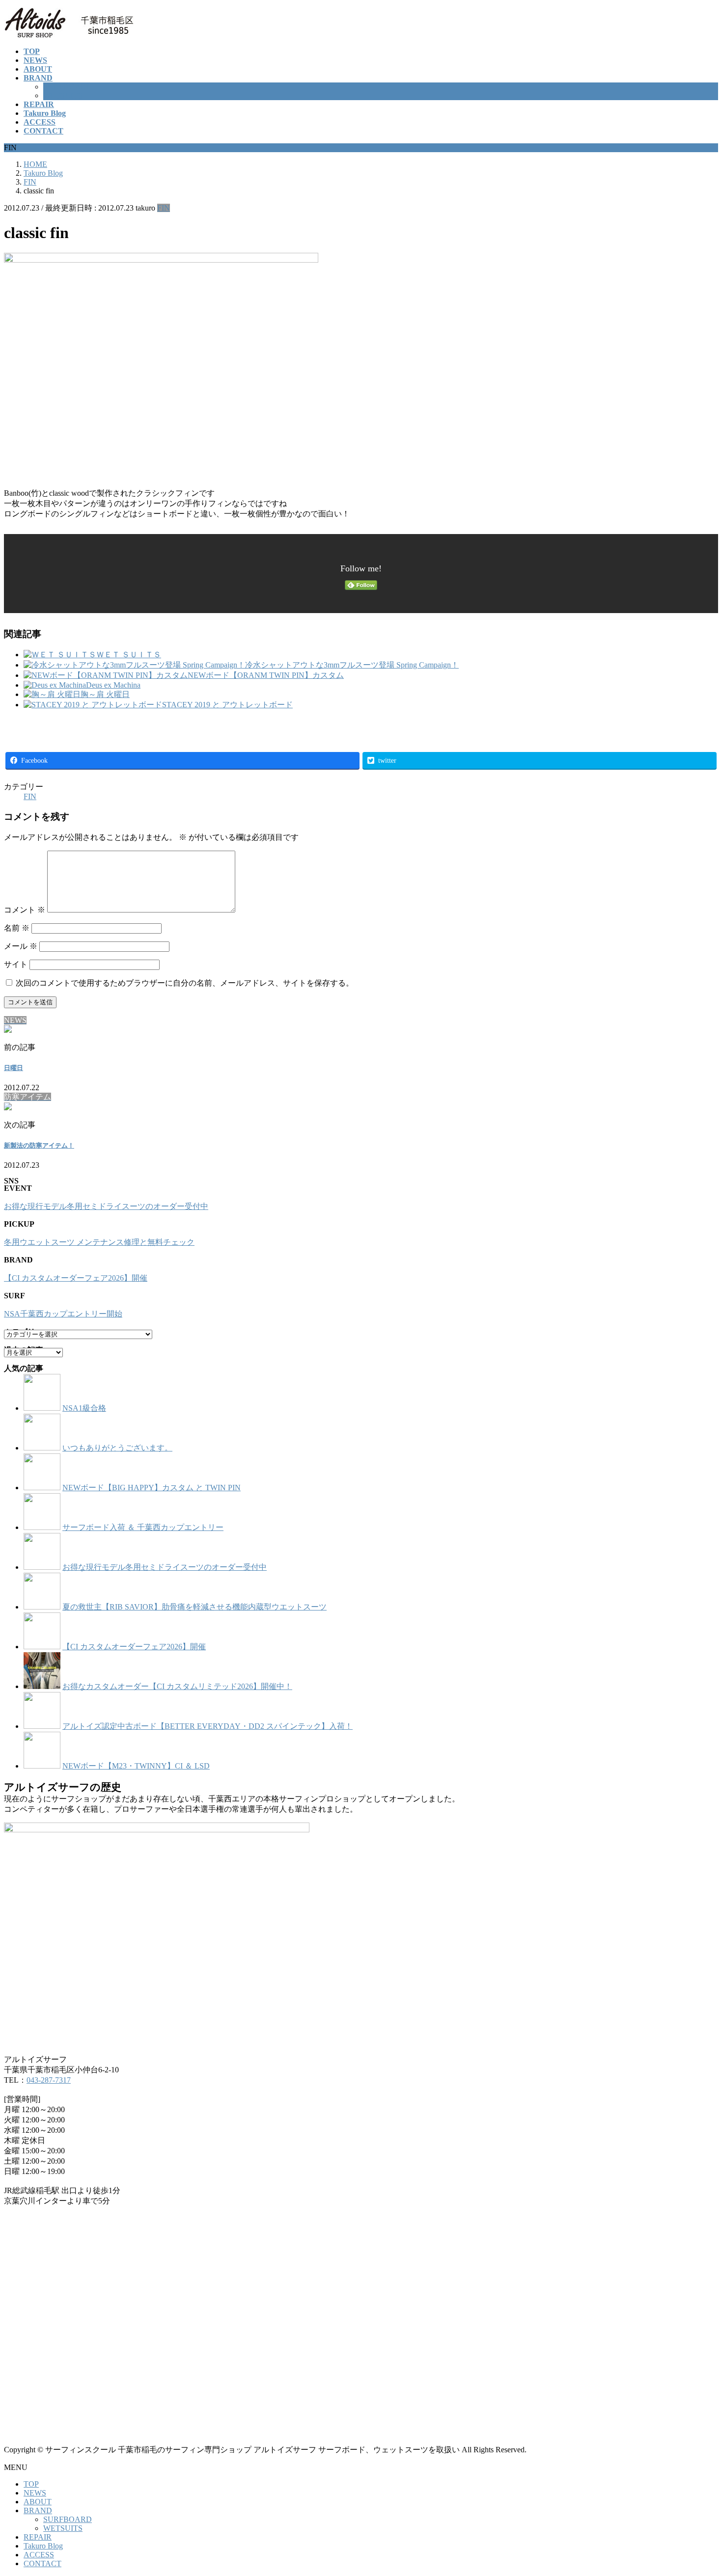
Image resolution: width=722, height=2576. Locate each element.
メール (21, 946)
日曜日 (14, 1068)
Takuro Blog (43, 2546)
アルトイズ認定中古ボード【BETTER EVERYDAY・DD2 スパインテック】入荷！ (208, 1726)
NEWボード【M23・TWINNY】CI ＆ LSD (136, 1766)
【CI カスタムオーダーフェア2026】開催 (76, 1278)
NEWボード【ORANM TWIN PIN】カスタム (266, 675)
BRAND (38, 2510)
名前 (17, 928)
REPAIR (38, 2537)
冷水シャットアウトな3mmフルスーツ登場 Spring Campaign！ (352, 665)
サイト (16, 964)
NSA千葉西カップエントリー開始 (63, 1314)
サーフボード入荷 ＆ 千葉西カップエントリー (143, 1527)
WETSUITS (63, 95)
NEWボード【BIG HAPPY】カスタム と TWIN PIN (152, 1488)
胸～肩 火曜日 (105, 694)
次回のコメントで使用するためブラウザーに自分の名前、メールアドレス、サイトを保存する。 (185, 983)
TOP (31, 2484)
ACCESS (39, 2555)
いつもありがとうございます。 (117, 1448)
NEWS (35, 2493)
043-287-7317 (49, 2080)
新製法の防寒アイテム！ (39, 1145)
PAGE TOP (698, 2489)
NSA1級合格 (84, 1408)
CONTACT (42, 2563)
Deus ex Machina (113, 685)
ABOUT (38, 2502)
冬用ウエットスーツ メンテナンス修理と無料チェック (99, 1242)
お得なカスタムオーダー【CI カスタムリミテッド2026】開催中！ (177, 1686)
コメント (25, 910)
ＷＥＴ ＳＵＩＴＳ (129, 655)
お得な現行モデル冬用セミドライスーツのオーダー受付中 (106, 1206)
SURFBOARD (68, 87)
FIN (164, 208)
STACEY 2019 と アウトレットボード (227, 705)
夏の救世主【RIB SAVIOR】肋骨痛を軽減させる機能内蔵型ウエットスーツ (194, 1607)
